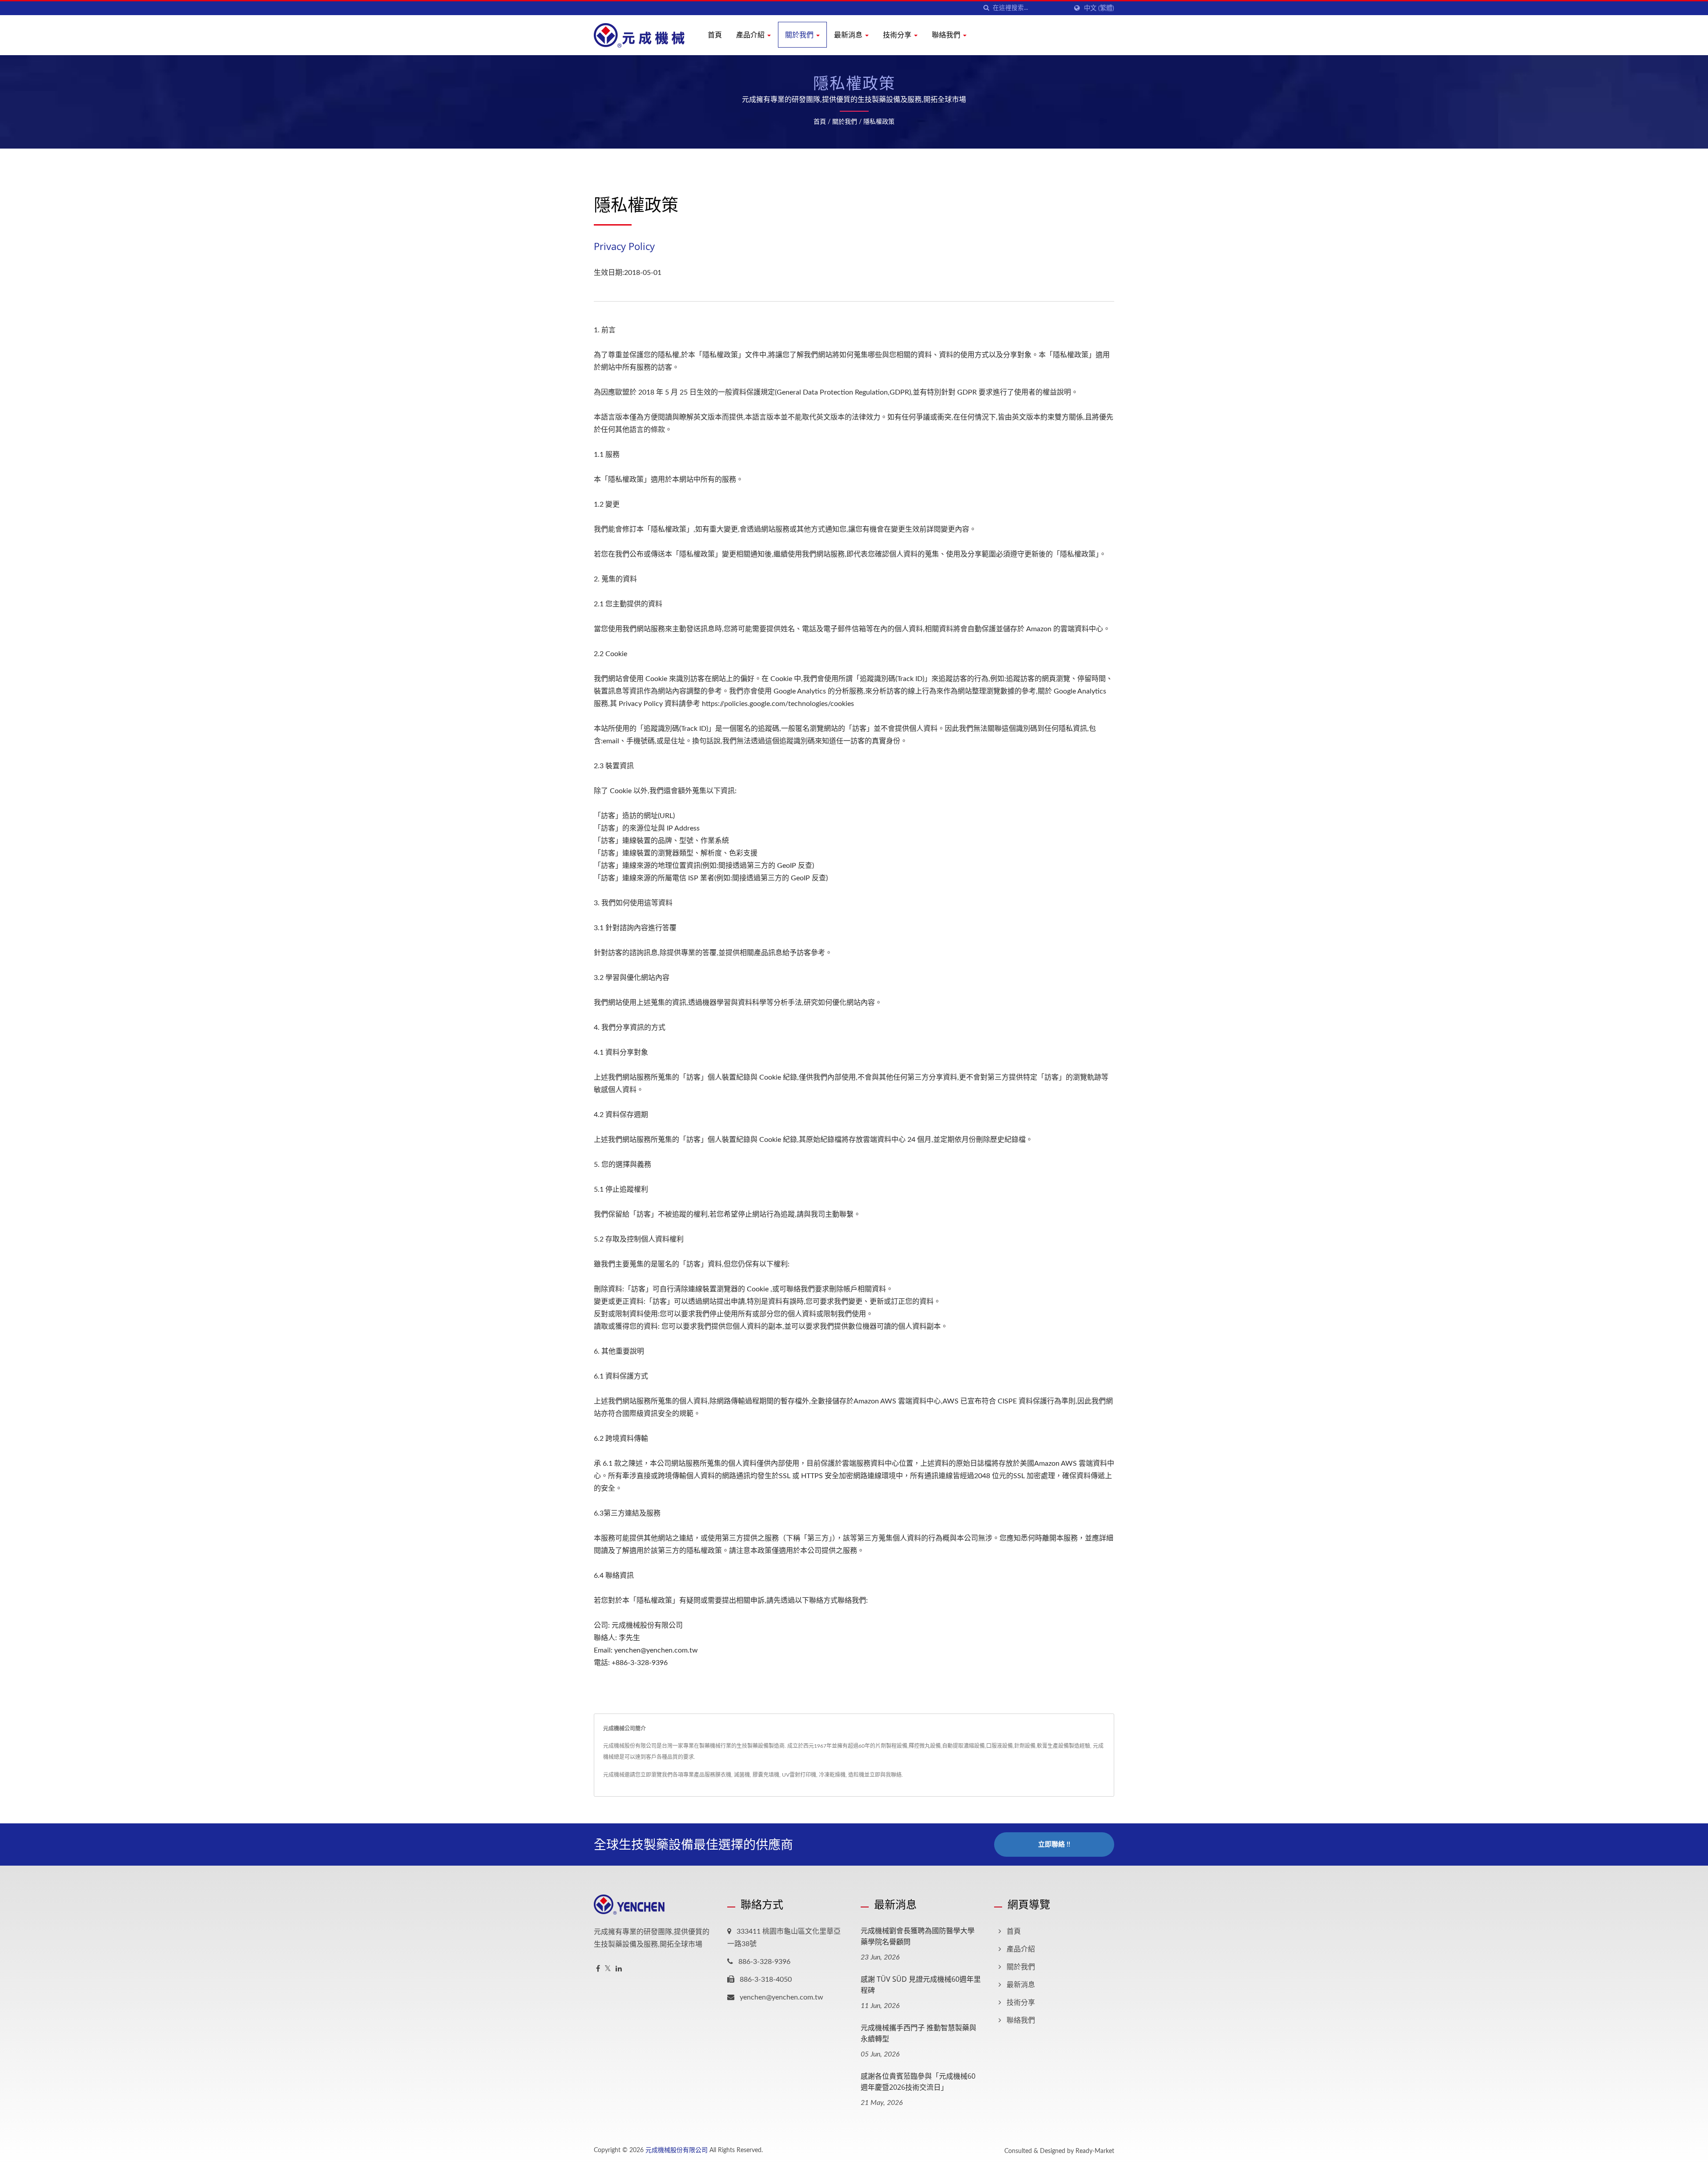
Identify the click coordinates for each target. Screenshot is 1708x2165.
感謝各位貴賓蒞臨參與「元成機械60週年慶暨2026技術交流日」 (918, 2082)
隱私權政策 (879, 122)
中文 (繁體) (1099, 8)
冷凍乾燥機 (832, 1775)
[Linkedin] (619, 1969)
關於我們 (800, 35)
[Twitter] (608, 1969)
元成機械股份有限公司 (677, 2150)
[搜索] (986, 8)
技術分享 (898, 35)
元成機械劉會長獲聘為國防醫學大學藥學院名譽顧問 (918, 1936)
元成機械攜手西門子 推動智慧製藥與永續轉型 (918, 2033)
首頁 (715, 35)
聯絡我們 (947, 35)
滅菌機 (742, 1775)
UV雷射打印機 (799, 1775)
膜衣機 (723, 1775)
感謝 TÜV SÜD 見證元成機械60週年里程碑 (921, 1985)
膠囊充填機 (766, 1775)
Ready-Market (1095, 2151)
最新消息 (849, 35)
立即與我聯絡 (886, 1775)
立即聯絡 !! (1054, 1844)
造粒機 (856, 1775)
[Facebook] (598, 1969)
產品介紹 (751, 35)
